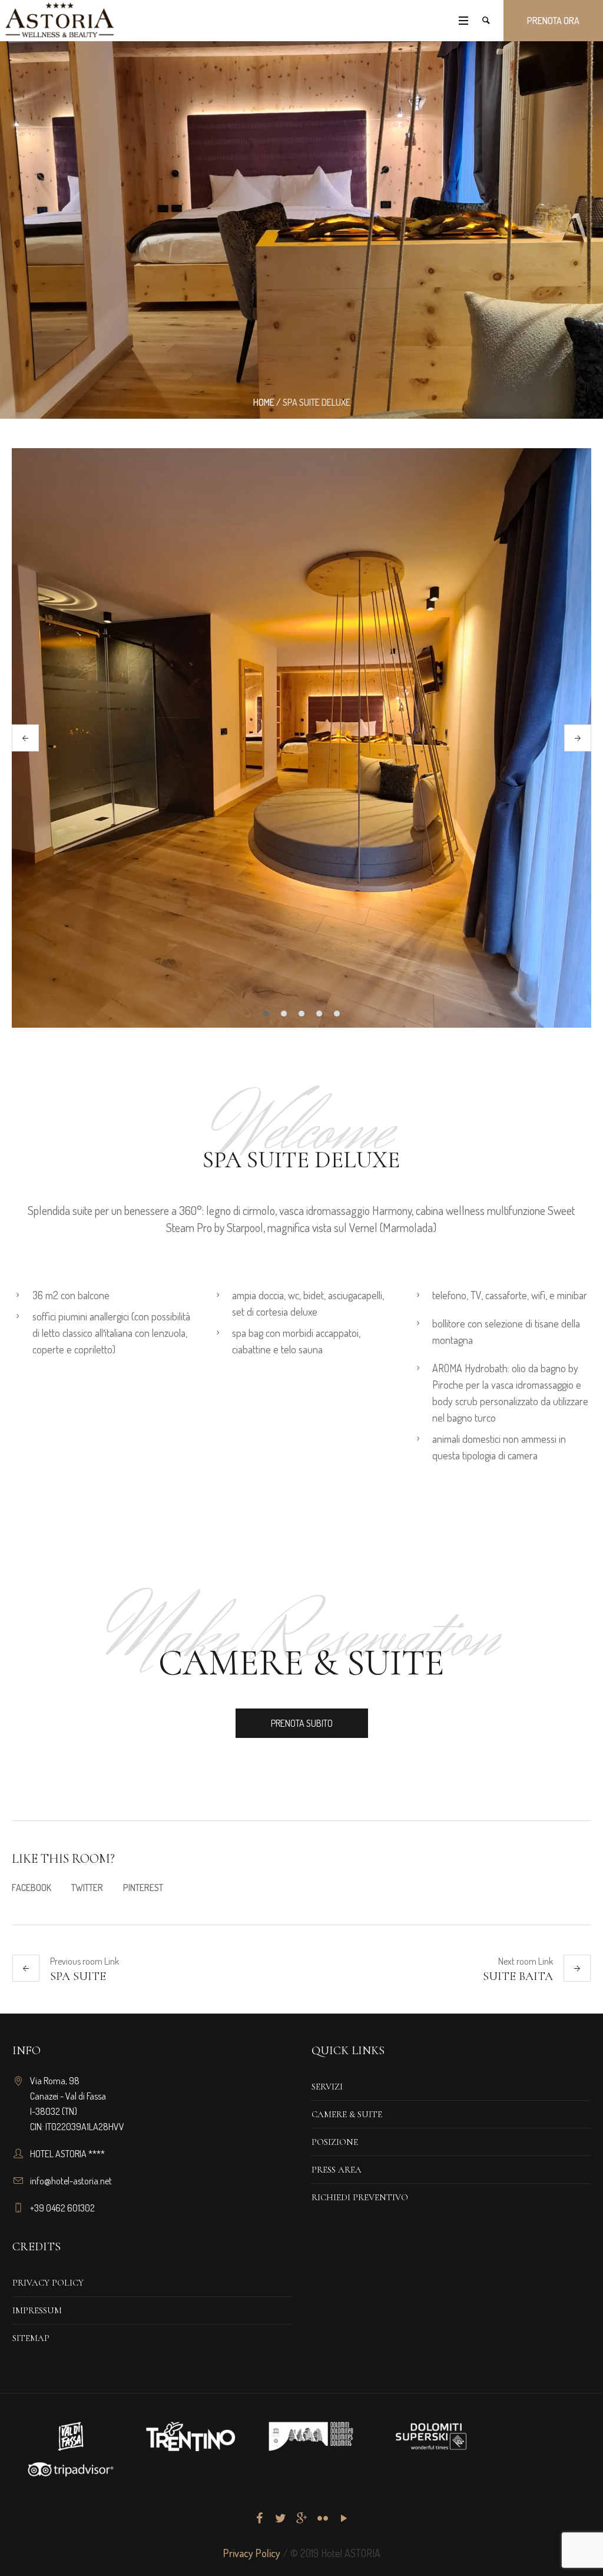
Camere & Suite (347, 2114)
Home (264, 402)
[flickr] (323, 2518)
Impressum (37, 2310)
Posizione (335, 2142)
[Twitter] (280, 2518)
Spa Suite (78, 1976)
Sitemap (31, 2338)
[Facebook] (259, 2518)
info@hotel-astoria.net (71, 2181)
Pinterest (143, 1888)
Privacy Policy (48, 2283)
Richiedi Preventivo (360, 2197)
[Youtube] (344, 2518)
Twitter (87, 1888)
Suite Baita (518, 1976)
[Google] (301, 2518)
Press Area (337, 2170)
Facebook (32, 1888)
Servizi (327, 2087)
